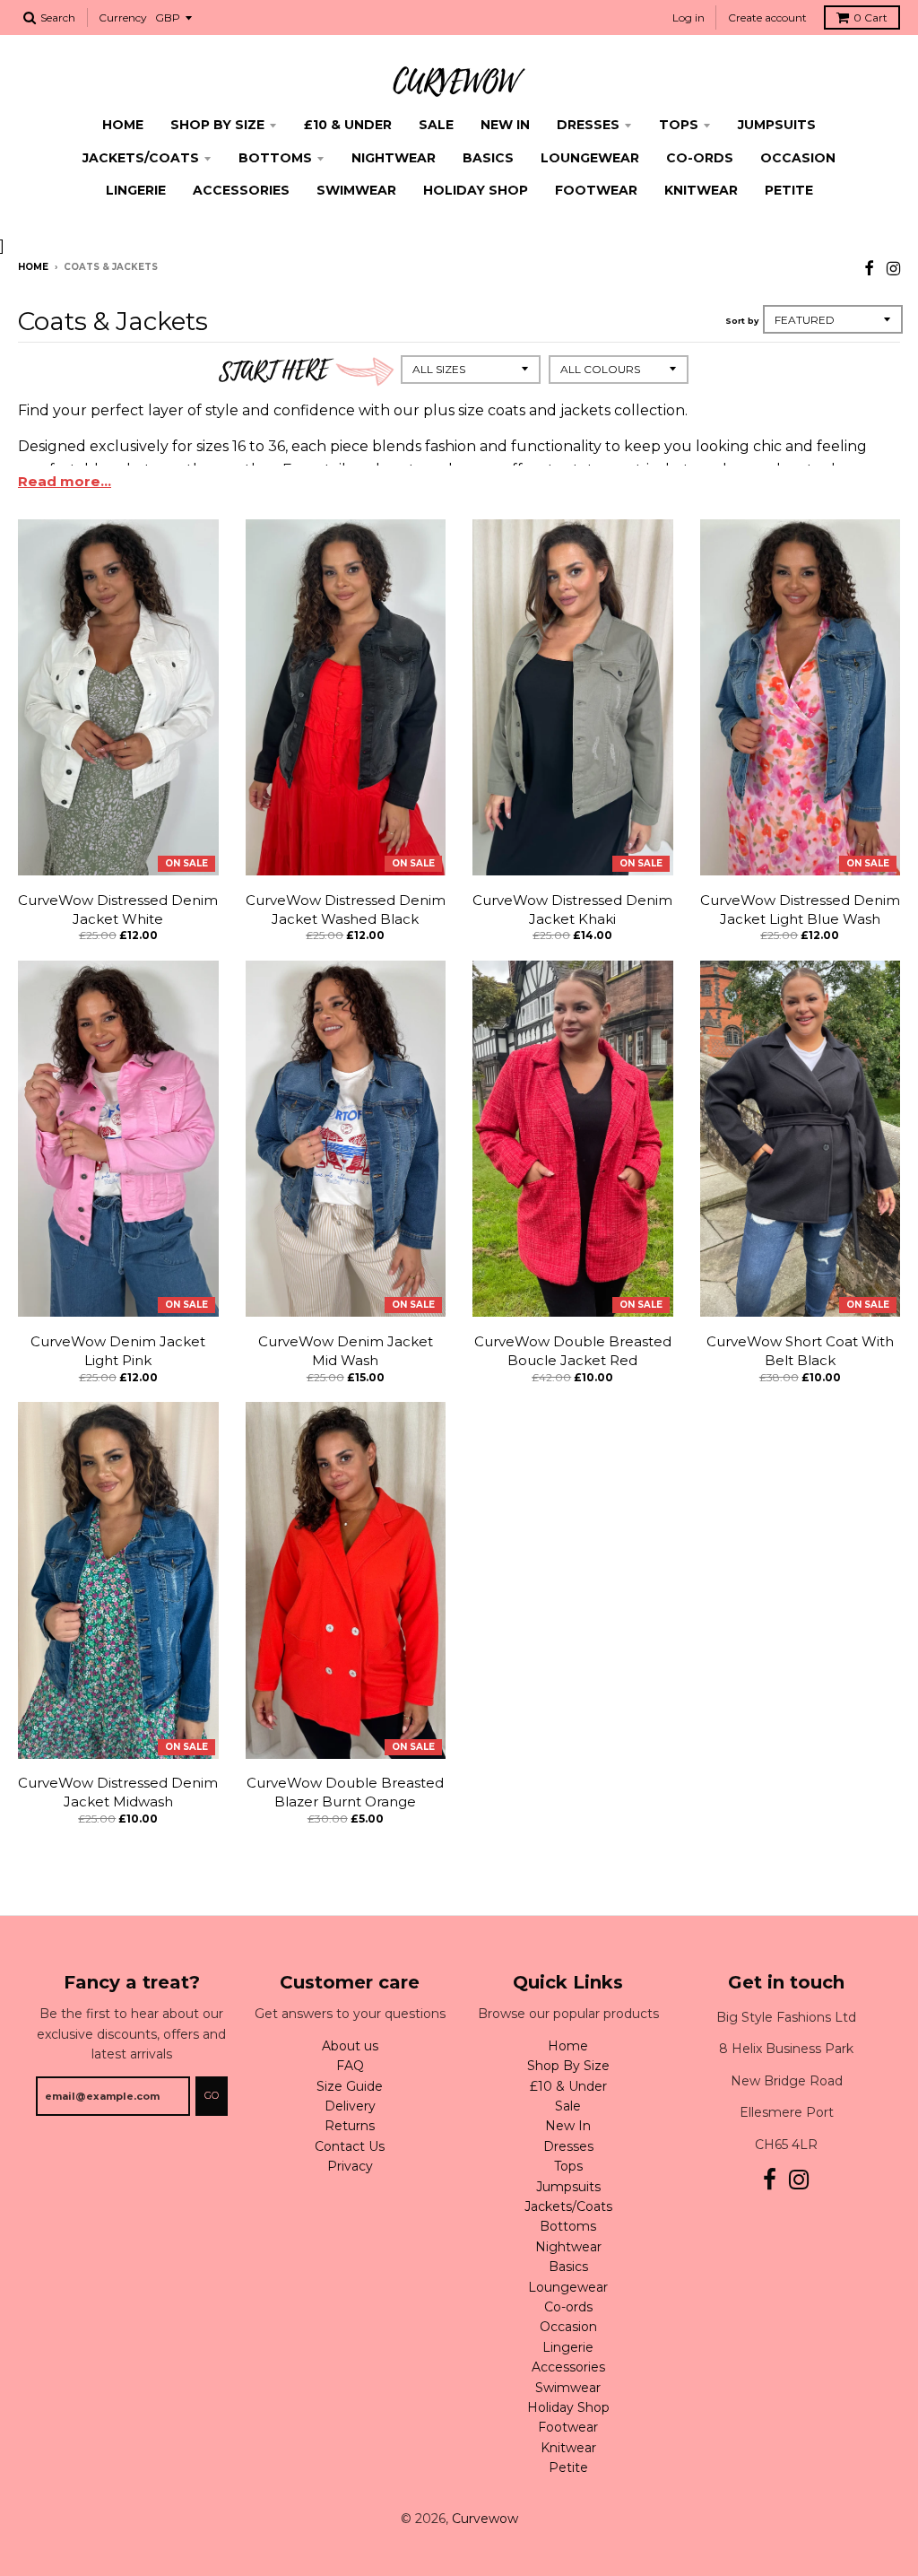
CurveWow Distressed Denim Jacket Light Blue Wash (800, 909)
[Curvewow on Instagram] (893, 269)
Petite (789, 190)
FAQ (350, 2066)
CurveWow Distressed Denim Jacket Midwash (118, 1792)
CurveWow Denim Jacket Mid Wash (346, 1351)
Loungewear (590, 158)
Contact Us (350, 2146)
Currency (123, 17)
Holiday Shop (476, 190)
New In (505, 125)
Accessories (241, 190)
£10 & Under (348, 125)
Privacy (350, 2166)
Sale (436, 125)
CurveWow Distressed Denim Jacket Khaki (572, 909)
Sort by (742, 321)
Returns (350, 2126)
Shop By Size (217, 125)
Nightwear (394, 158)
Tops (679, 125)
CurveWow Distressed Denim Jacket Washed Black (346, 909)
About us (350, 2046)
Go (212, 2095)
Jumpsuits (777, 125)
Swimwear (356, 190)
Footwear (596, 190)
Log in (688, 17)
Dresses (588, 125)
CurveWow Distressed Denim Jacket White (118, 909)
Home (123, 125)
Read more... (65, 481)
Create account (767, 17)
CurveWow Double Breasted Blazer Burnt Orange (345, 1792)
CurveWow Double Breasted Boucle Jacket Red (573, 1351)
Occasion (798, 158)
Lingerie (136, 190)
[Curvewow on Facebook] (869, 269)
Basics (488, 158)
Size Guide (350, 2086)
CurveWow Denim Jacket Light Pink (118, 1351)
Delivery (350, 2106)
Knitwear (701, 190)
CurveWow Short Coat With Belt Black (800, 1351)
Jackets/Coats (141, 158)
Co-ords (700, 158)
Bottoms (275, 158)
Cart (870, 17)
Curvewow (485, 2519)
